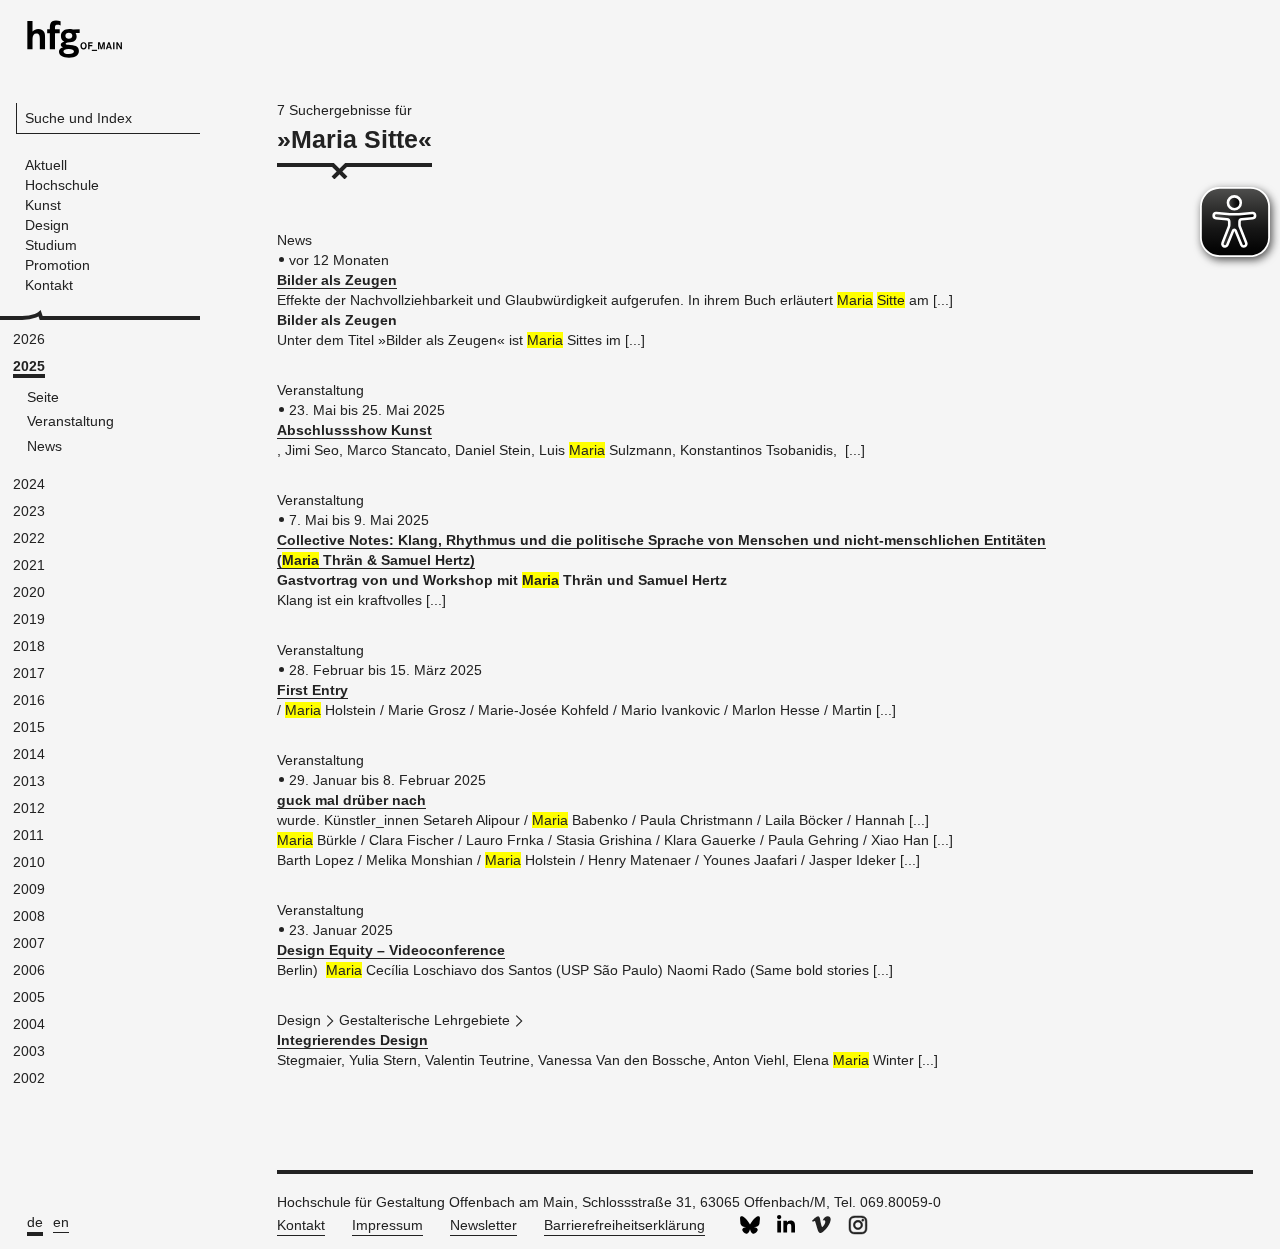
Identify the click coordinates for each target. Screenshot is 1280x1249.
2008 (29, 916)
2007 (29, 943)
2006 (29, 970)
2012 (29, 808)
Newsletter (483, 1225)
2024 (29, 484)
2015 (29, 727)
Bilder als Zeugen (337, 280)
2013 (29, 781)
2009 (29, 889)
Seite (43, 397)
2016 (29, 700)
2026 (29, 339)
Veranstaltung (70, 421)
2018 (29, 646)
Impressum (387, 1225)
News (44, 446)
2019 (29, 619)
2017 (29, 673)
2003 (29, 1051)
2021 (29, 565)
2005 (29, 997)
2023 (29, 511)
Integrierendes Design (352, 1040)
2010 (29, 862)
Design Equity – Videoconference (391, 950)
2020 (29, 592)
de (35, 1222)
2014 (29, 754)
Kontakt (301, 1225)
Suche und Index (78, 118)
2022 (29, 538)
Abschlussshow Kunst (354, 430)
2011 (28, 835)
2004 (29, 1024)
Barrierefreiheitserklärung (624, 1225)
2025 (29, 366)
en (61, 1222)
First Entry (312, 690)
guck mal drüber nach (351, 800)
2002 (29, 1078)
